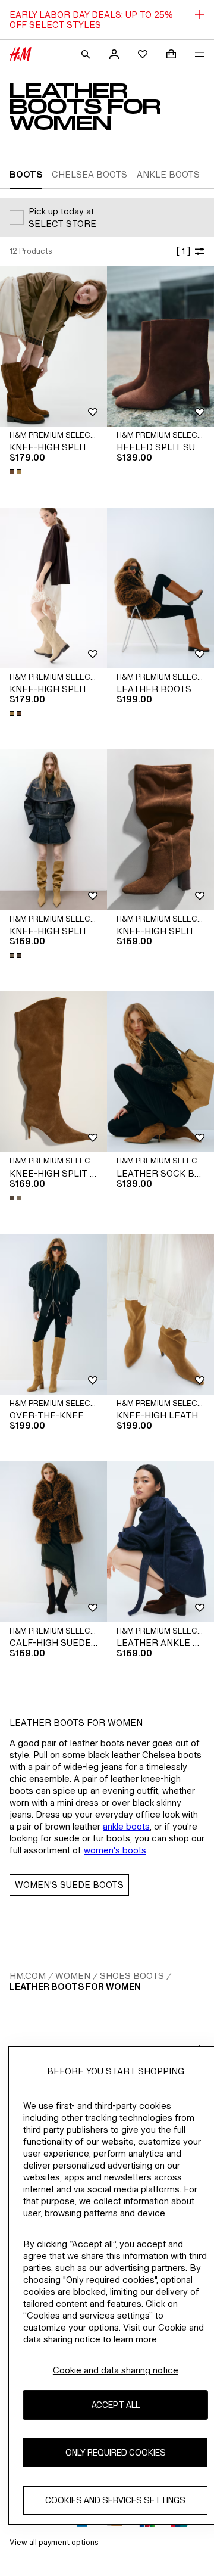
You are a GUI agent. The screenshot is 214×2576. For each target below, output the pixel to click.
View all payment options (54, 2542)
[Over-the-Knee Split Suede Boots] (53, 1314)
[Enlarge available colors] (17, 472)
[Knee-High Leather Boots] (160, 1314)
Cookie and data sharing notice (116, 2370)
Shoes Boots (132, 1976)
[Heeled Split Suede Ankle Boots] (160, 346)
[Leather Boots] (160, 588)
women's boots (115, 1850)
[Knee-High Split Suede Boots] (53, 346)
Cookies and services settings (115, 2500)
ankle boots (126, 1826)
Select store (62, 224)
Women (73, 1976)
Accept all (116, 2405)
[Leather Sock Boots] (160, 1072)
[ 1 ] (183, 251)
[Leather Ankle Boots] (160, 1542)
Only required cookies (116, 2452)
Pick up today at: (62, 211)
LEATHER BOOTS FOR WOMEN (75, 1987)
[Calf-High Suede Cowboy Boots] (53, 1542)
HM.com (28, 1976)
